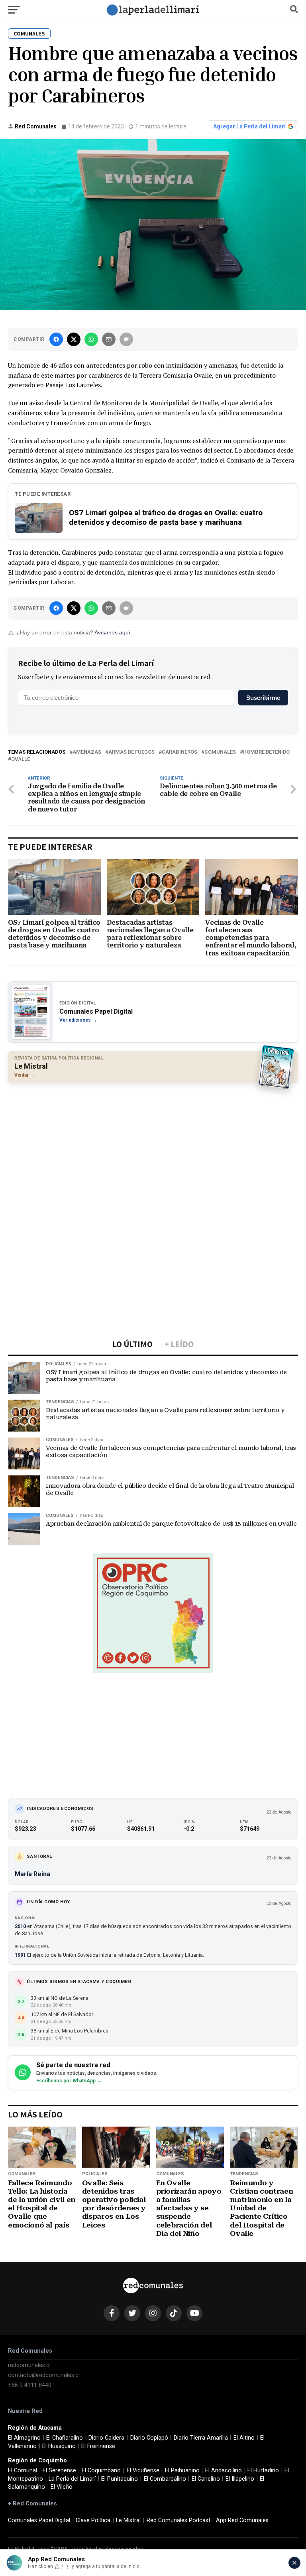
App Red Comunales (242, 2520)
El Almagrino (24, 2438)
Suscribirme (263, 698)
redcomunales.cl (29, 2365)
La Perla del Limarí (72, 2479)
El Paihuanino (182, 2471)
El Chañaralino (65, 2438)
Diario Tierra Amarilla (201, 2438)
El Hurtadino (263, 2471)
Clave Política (93, 2520)
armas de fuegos (131, 752)
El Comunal (23, 2471)
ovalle (21, 759)
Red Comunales (36, 126)
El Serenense (59, 2471)
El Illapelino (240, 2479)
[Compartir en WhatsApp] (91, 339)
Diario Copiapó (149, 2438)
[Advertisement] (153, 1147)
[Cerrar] (294, 2563)
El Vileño (62, 2487)
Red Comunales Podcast (178, 2520)
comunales (220, 752)
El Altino (244, 2438)
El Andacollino (224, 2471)
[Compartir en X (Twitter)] (74, 339)
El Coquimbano (101, 2471)
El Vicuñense (143, 2471)
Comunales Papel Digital (39, 2520)
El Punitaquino (120, 2479)
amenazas (87, 752)
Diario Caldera (106, 2438)
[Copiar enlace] (126, 339)
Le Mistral (128, 2520)
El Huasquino (59, 2446)
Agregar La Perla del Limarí (249, 126)
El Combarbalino (165, 2479)
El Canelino (206, 2479)
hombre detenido (266, 752)
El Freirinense (98, 2446)
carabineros (179, 752)
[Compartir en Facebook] (56, 339)
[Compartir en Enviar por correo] (109, 339)
